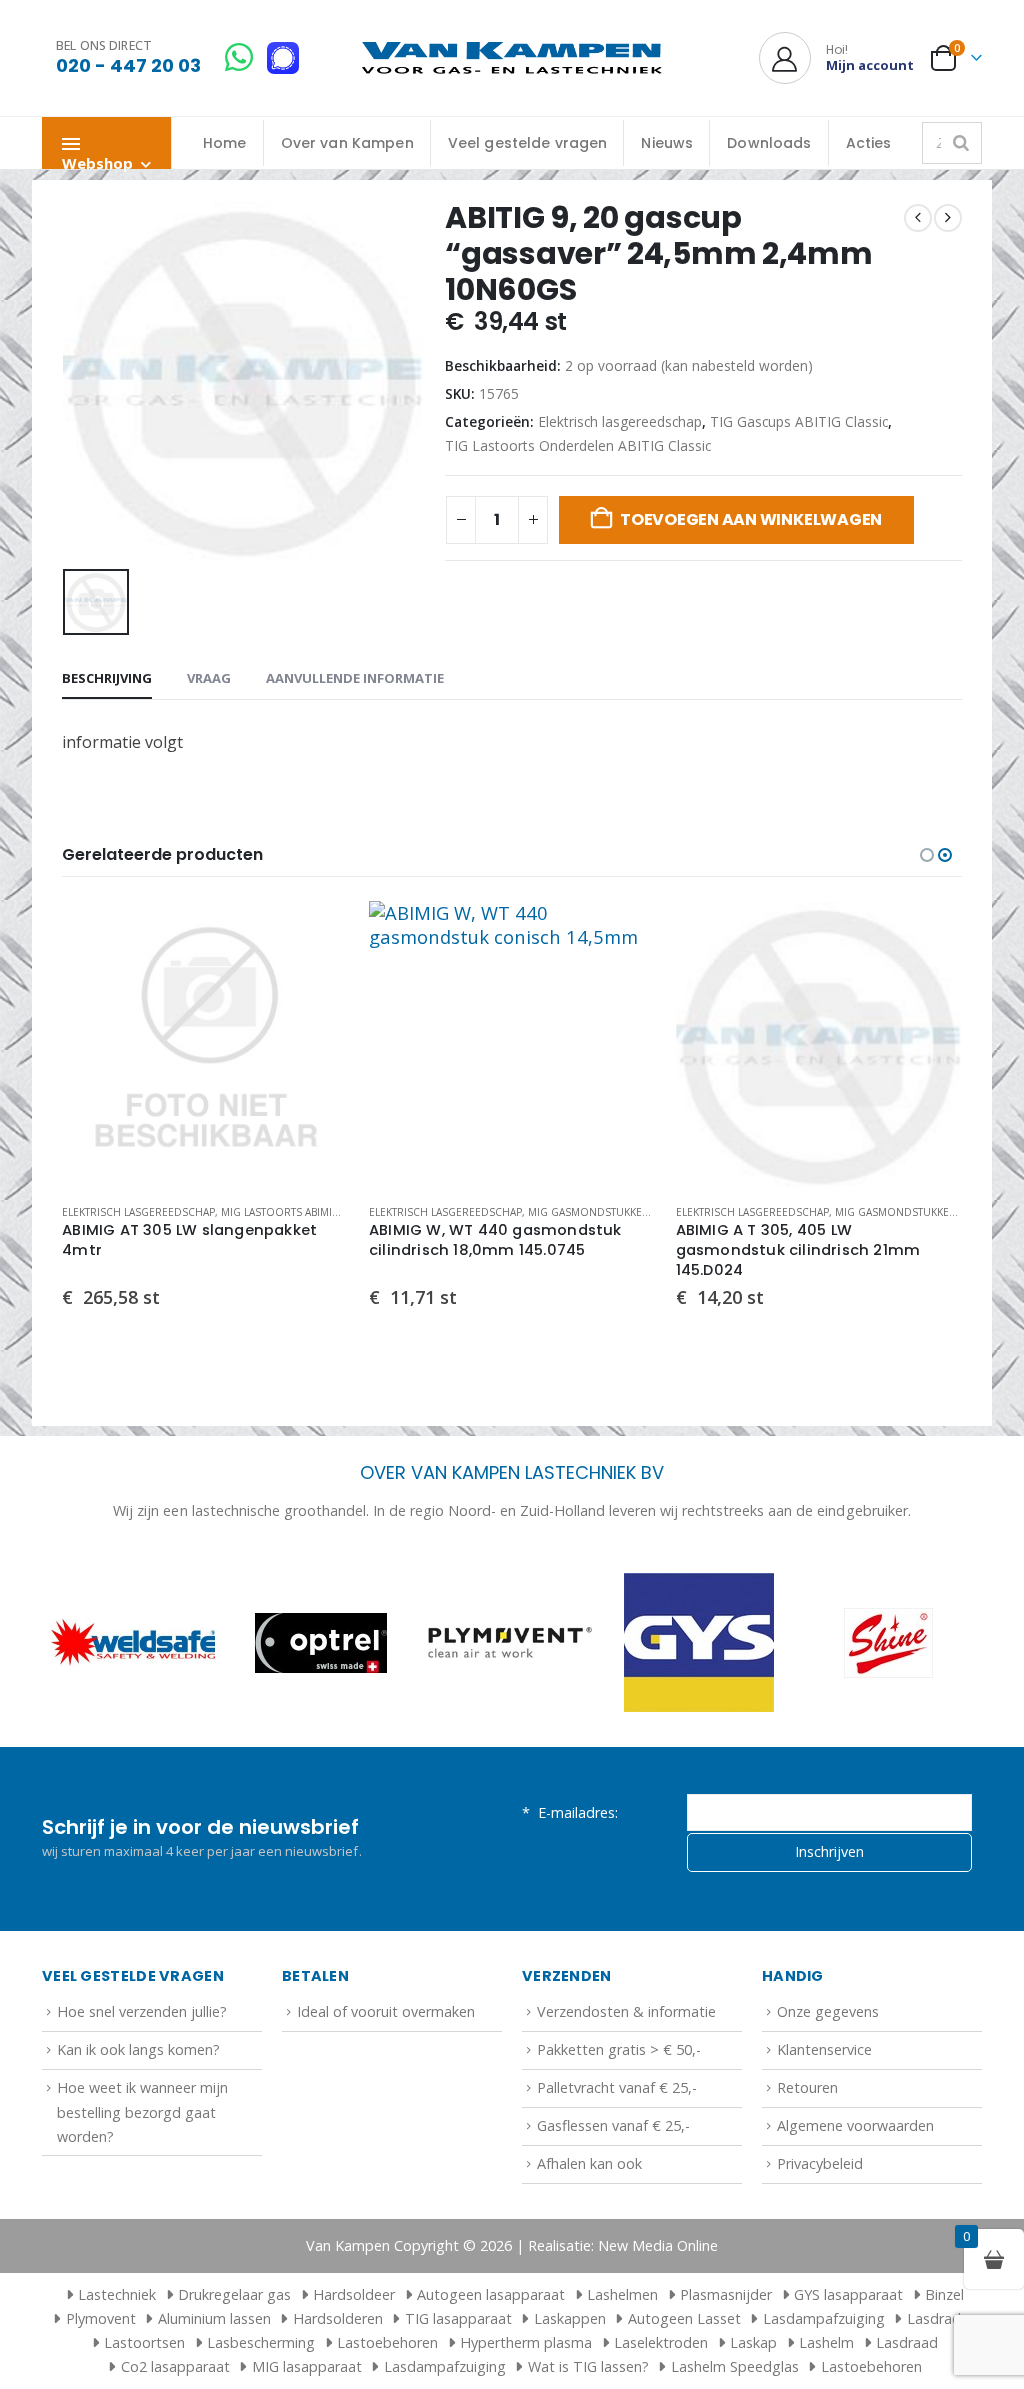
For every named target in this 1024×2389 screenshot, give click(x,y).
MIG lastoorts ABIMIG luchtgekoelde (325, 1212)
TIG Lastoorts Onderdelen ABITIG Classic (578, 445)
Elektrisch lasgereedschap (620, 421)
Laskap (753, 2342)
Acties (869, 143)
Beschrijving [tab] (107, 678)
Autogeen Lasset (684, 2318)
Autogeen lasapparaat (491, 2294)
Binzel (944, 2294)
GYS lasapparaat (848, 2294)
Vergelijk (316, 979)
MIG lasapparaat (307, 2366)
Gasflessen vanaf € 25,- (613, 2125)
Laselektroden (661, 2342)
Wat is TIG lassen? (588, 2366)
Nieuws (667, 143)
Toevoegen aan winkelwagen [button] (316, 934)
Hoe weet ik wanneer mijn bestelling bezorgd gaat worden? (142, 2112)
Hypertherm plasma (526, 2342)
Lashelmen (622, 2294)
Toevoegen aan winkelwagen (751, 519)
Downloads (769, 143)
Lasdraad (907, 2342)
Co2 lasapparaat (175, 2366)
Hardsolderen (338, 2318)
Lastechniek (117, 2294)
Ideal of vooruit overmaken (386, 2011)
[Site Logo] (512, 58)
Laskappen (570, 2318)
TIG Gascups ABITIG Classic (799, 421)
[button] (927, 855)
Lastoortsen (144, 2342)
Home (225, 143)
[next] (948, 218)
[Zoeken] (961, 143)
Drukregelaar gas (234, 2294)
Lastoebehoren (387, 2342)
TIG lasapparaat (458, 2318)
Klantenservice (824, 2049)
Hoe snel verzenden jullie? (142, 2011)
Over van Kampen (347, 143)
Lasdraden (942, 2318)
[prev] (918, 218)
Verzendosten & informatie (626, 2011)
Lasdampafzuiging (824, 2318)
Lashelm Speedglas (735, 2366)
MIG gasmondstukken (589, 1212)
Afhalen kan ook (589, 2163)
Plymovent (101, 2318)
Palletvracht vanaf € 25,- (617, 2087)
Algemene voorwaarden (855, 2125)
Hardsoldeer (354, 2294)
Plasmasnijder (726, 2294)
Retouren (807, 2087)
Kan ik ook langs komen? (138, 2049)
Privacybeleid (820, 2163)
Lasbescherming (261, 2342)
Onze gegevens (828, 2011)
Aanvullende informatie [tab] (355, 678)
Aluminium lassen (214, 2318)
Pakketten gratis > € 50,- (619, 2049)
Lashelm (826, 2342)
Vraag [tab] (209, 678)
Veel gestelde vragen (528, 143)
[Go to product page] (205, 1044)
